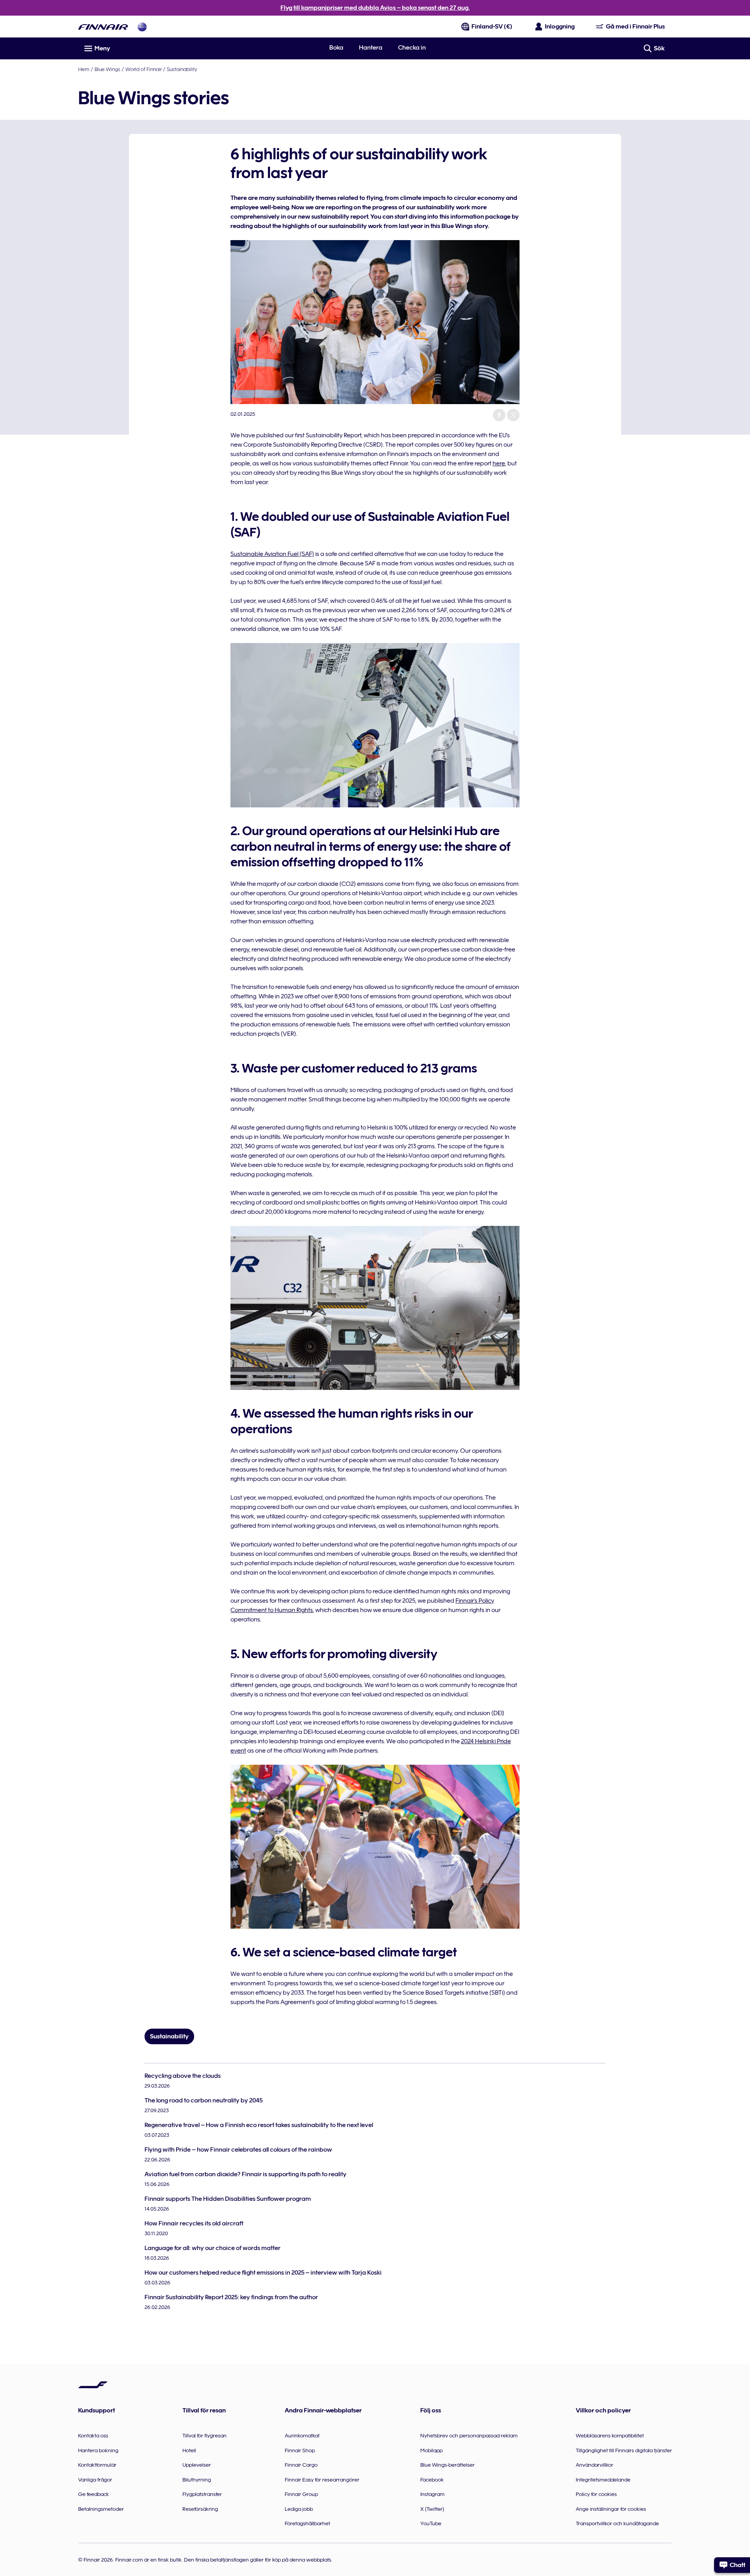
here (499, 463)
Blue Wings (107, 69)
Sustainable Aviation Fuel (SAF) (272, 554)
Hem (84, 69)
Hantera (371, 48)
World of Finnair (144, 69)
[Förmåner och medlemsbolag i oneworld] (142, 27)
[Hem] (103, 27)
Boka (336, 48)
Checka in (412, 48)
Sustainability (182, 69)
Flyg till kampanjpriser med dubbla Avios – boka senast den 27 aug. (375, 8)
